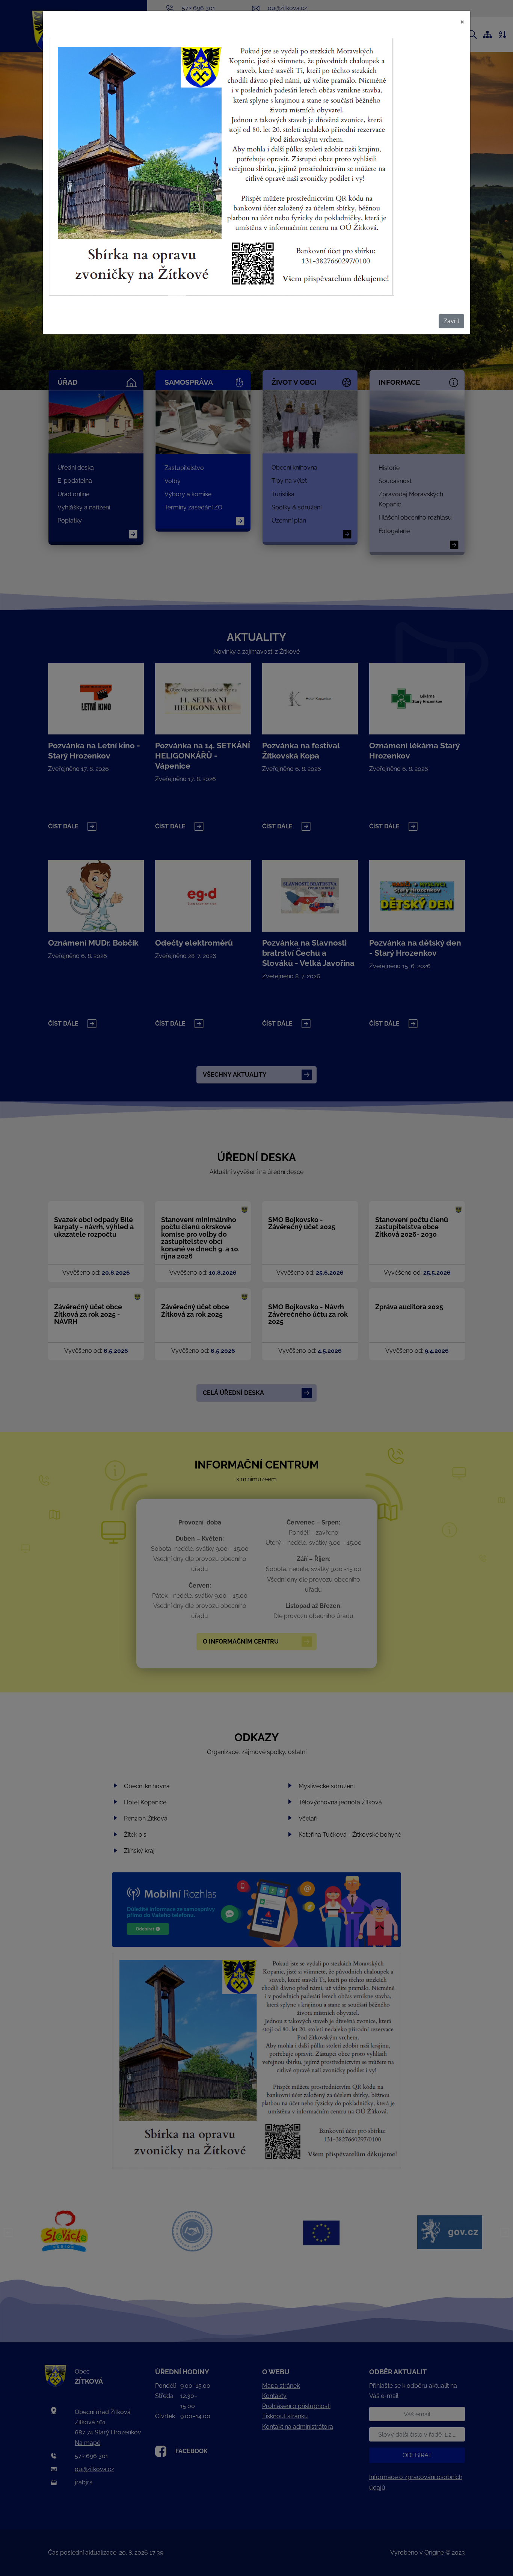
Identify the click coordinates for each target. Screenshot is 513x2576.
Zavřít (451, 321)
